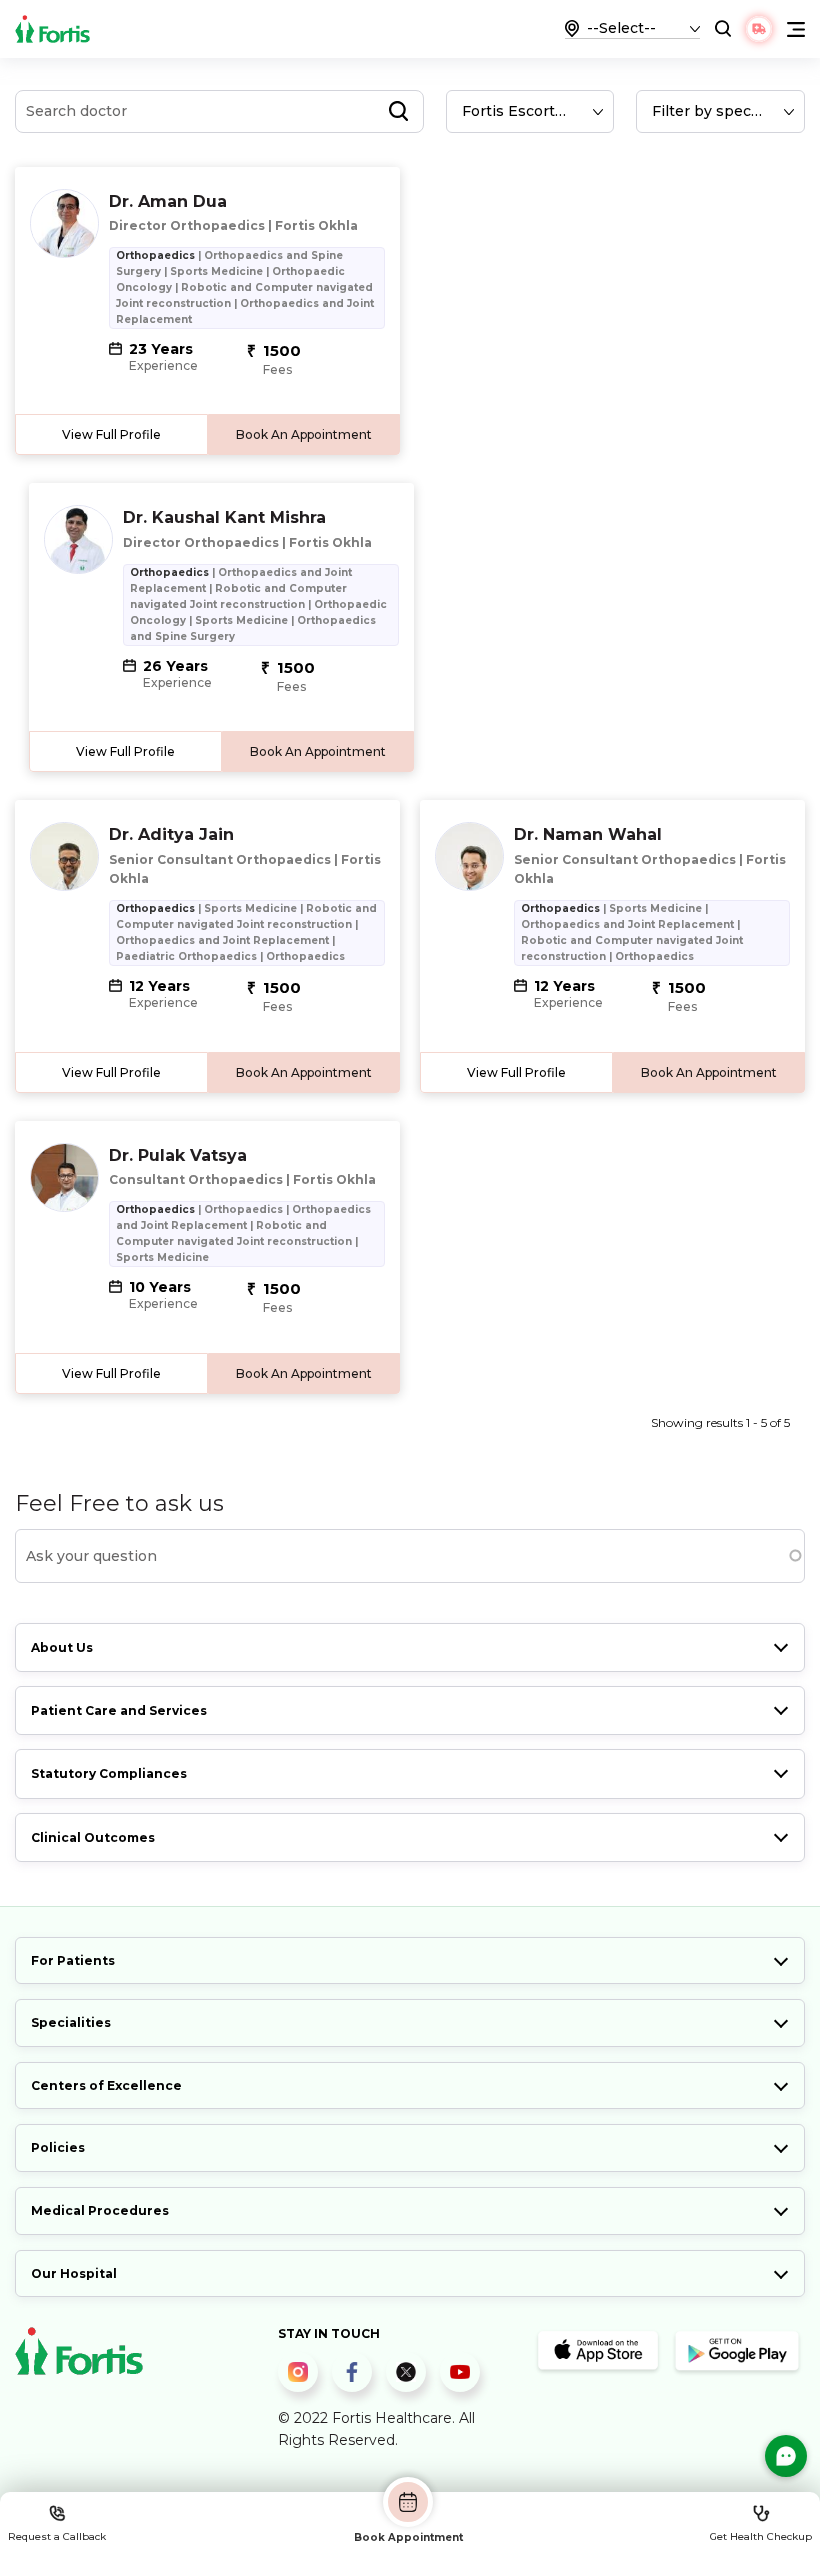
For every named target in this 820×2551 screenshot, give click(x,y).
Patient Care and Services (119, 1710)
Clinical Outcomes (93, 1837)
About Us (62, 1647)
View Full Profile (111, 434)
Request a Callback (57, 2536)
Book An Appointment (304, 434)
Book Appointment (408, 2537)
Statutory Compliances (109, 1773)
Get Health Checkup (761, 2536)
